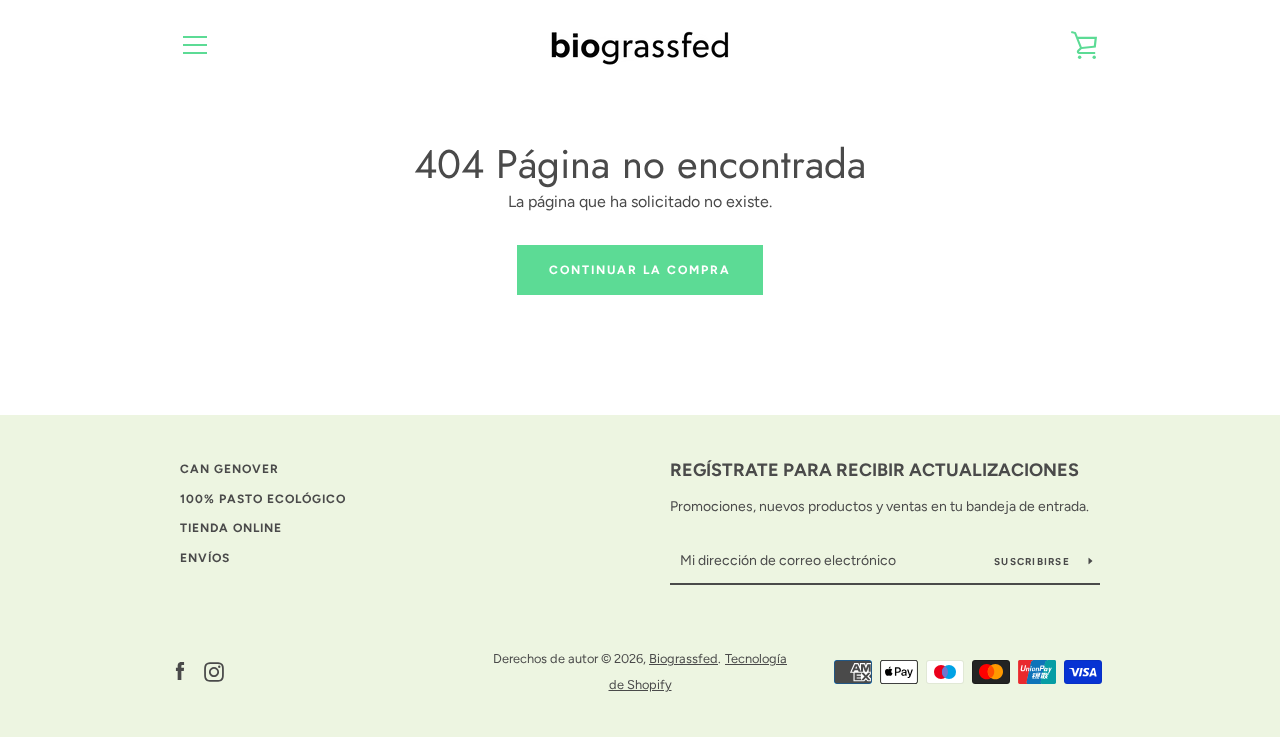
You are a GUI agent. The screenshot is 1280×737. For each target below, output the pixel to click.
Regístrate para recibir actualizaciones (874, 470)
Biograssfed (683, 658)
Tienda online (231, 528)
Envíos (205, 558)
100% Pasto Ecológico (263, 499)
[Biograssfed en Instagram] (214, 670)
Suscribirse (1033, 561)
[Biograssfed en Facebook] (180, 670)
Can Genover (229, 469)
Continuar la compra (640, 270)
